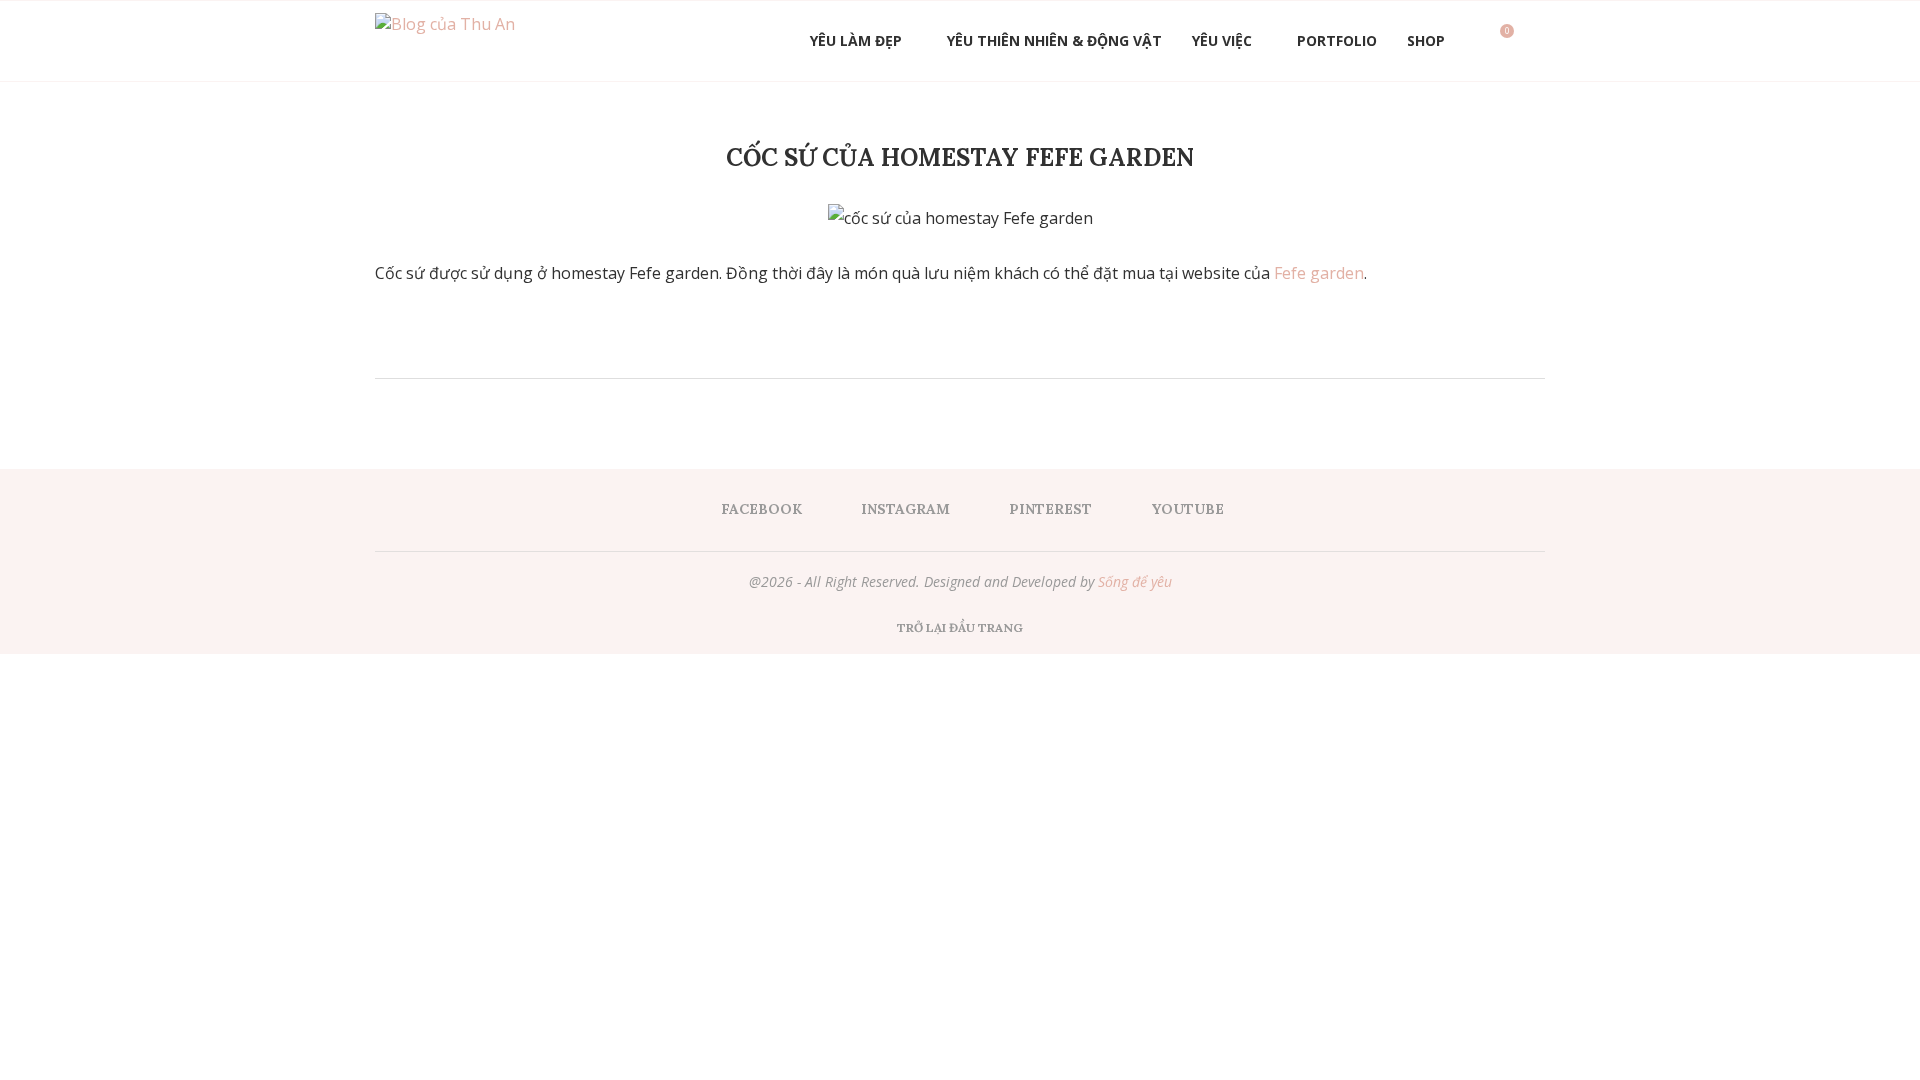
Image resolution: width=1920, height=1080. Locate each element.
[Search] (1535, 41)
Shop (1426, 40)
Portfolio (1337, 40)
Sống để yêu (1135, 581)
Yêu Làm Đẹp (856, 40)
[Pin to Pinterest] (991, 350)
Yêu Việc (1222, 40)
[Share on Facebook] (949, 350)
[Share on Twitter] (970, 350)
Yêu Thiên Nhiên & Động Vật (1054, 40)
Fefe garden (1319, 273)
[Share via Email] (1012, 350)
